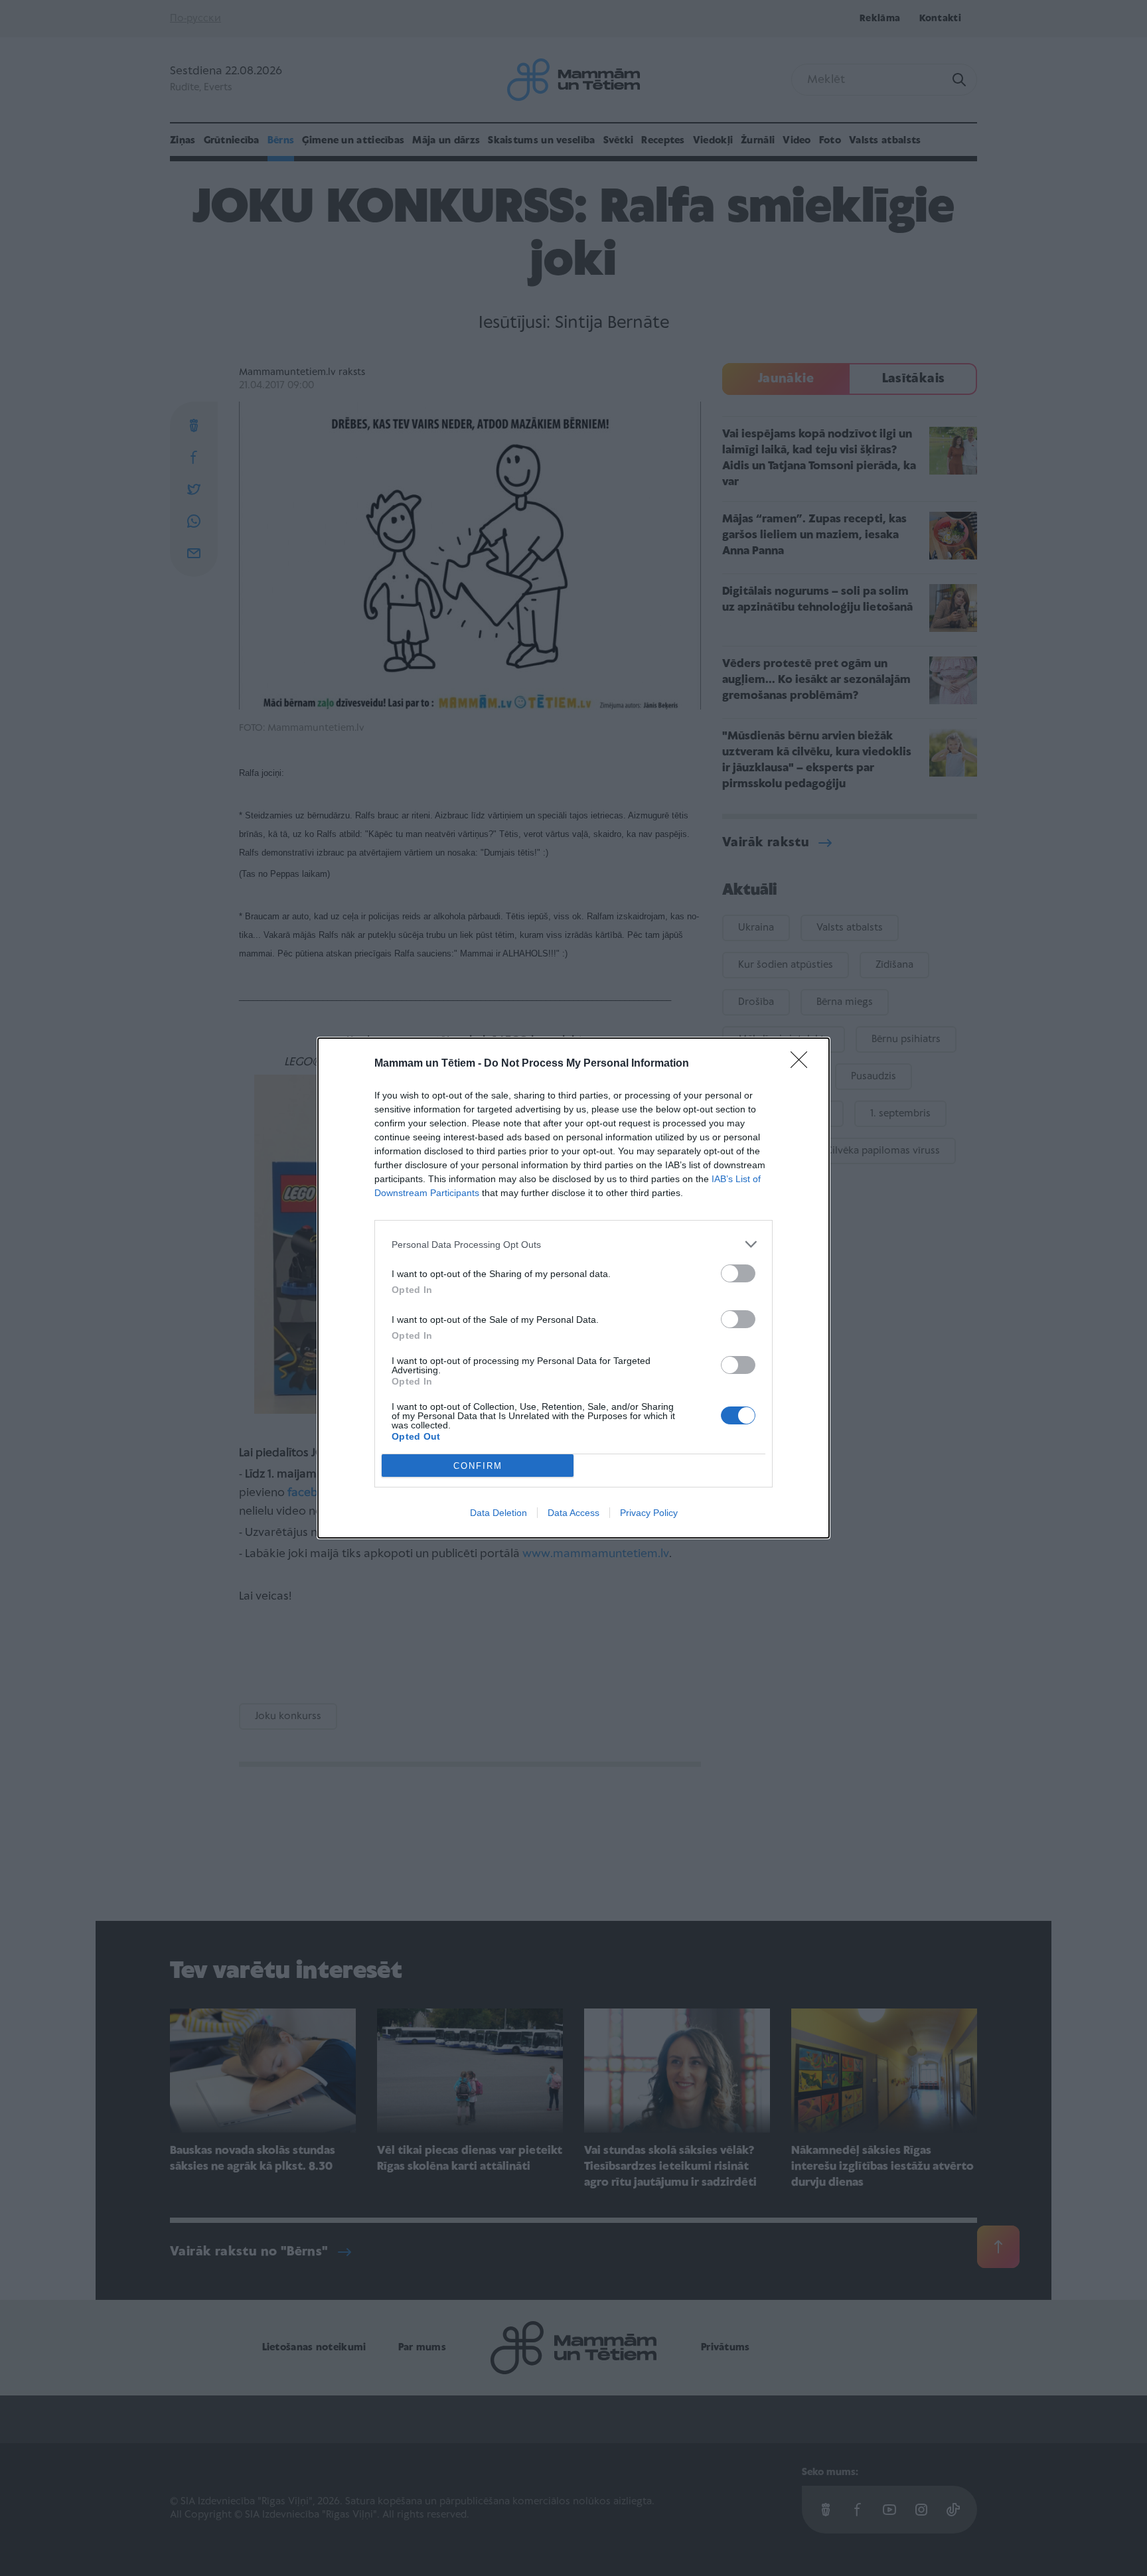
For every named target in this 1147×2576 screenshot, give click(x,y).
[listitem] (573, 1244)
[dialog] (573, 1288)
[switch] (738, 1273)
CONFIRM (478, 1466)
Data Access (573, 1513)
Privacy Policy (649, 1513)
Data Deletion (498, 1513)
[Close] (803, 1064)
